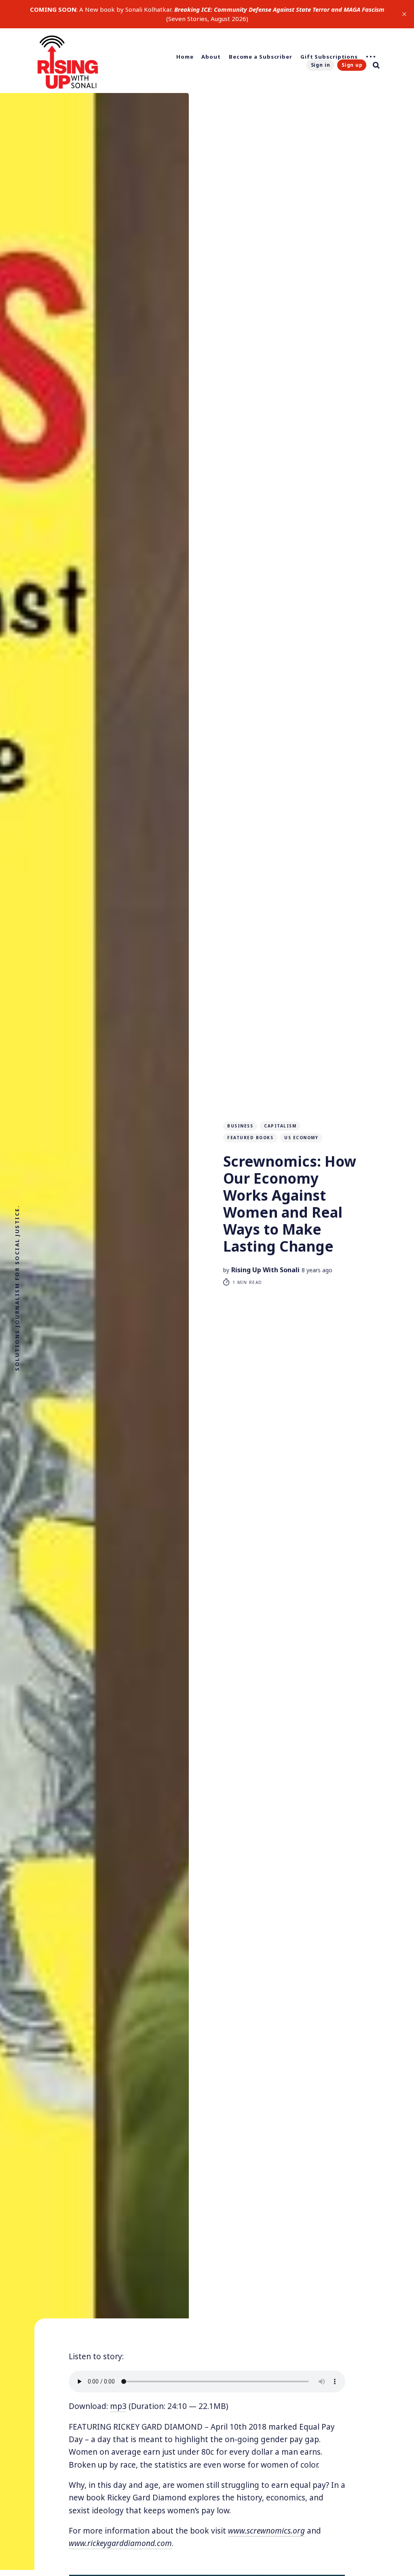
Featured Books (250, 1138)
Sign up (352, 65)
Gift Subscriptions (329, 57)
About (211, 57)
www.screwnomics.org (266, 2531)
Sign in (321, 65)
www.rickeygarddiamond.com (120, 2543)
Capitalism (280, 1126)
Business (240, 1126)
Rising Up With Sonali (265, 1270)
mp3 (118, 2406)
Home (185, 57)
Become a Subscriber (261, 57)
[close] (404, 14)
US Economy (301, 1138)
